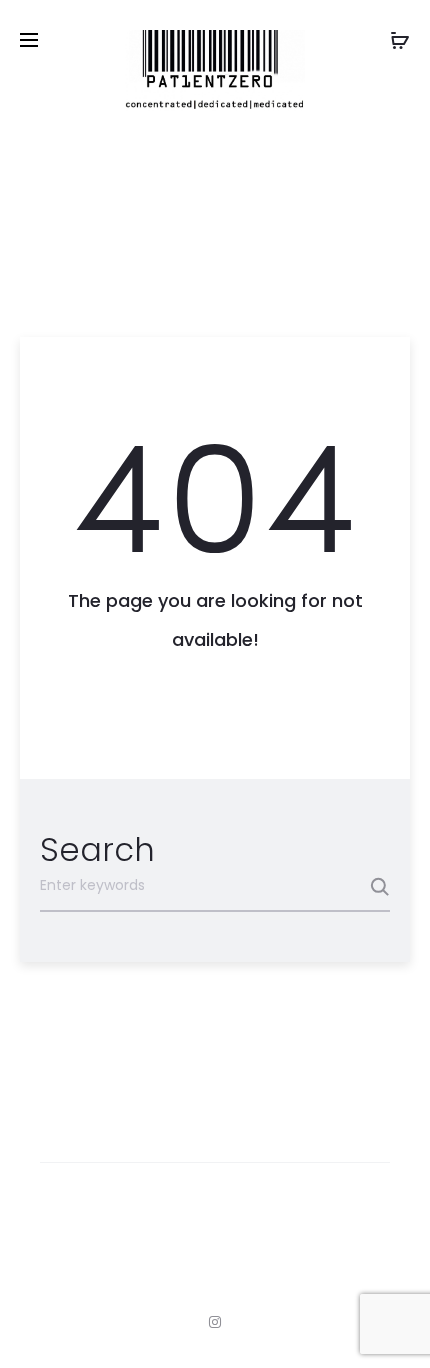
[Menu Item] (215, 1322)
